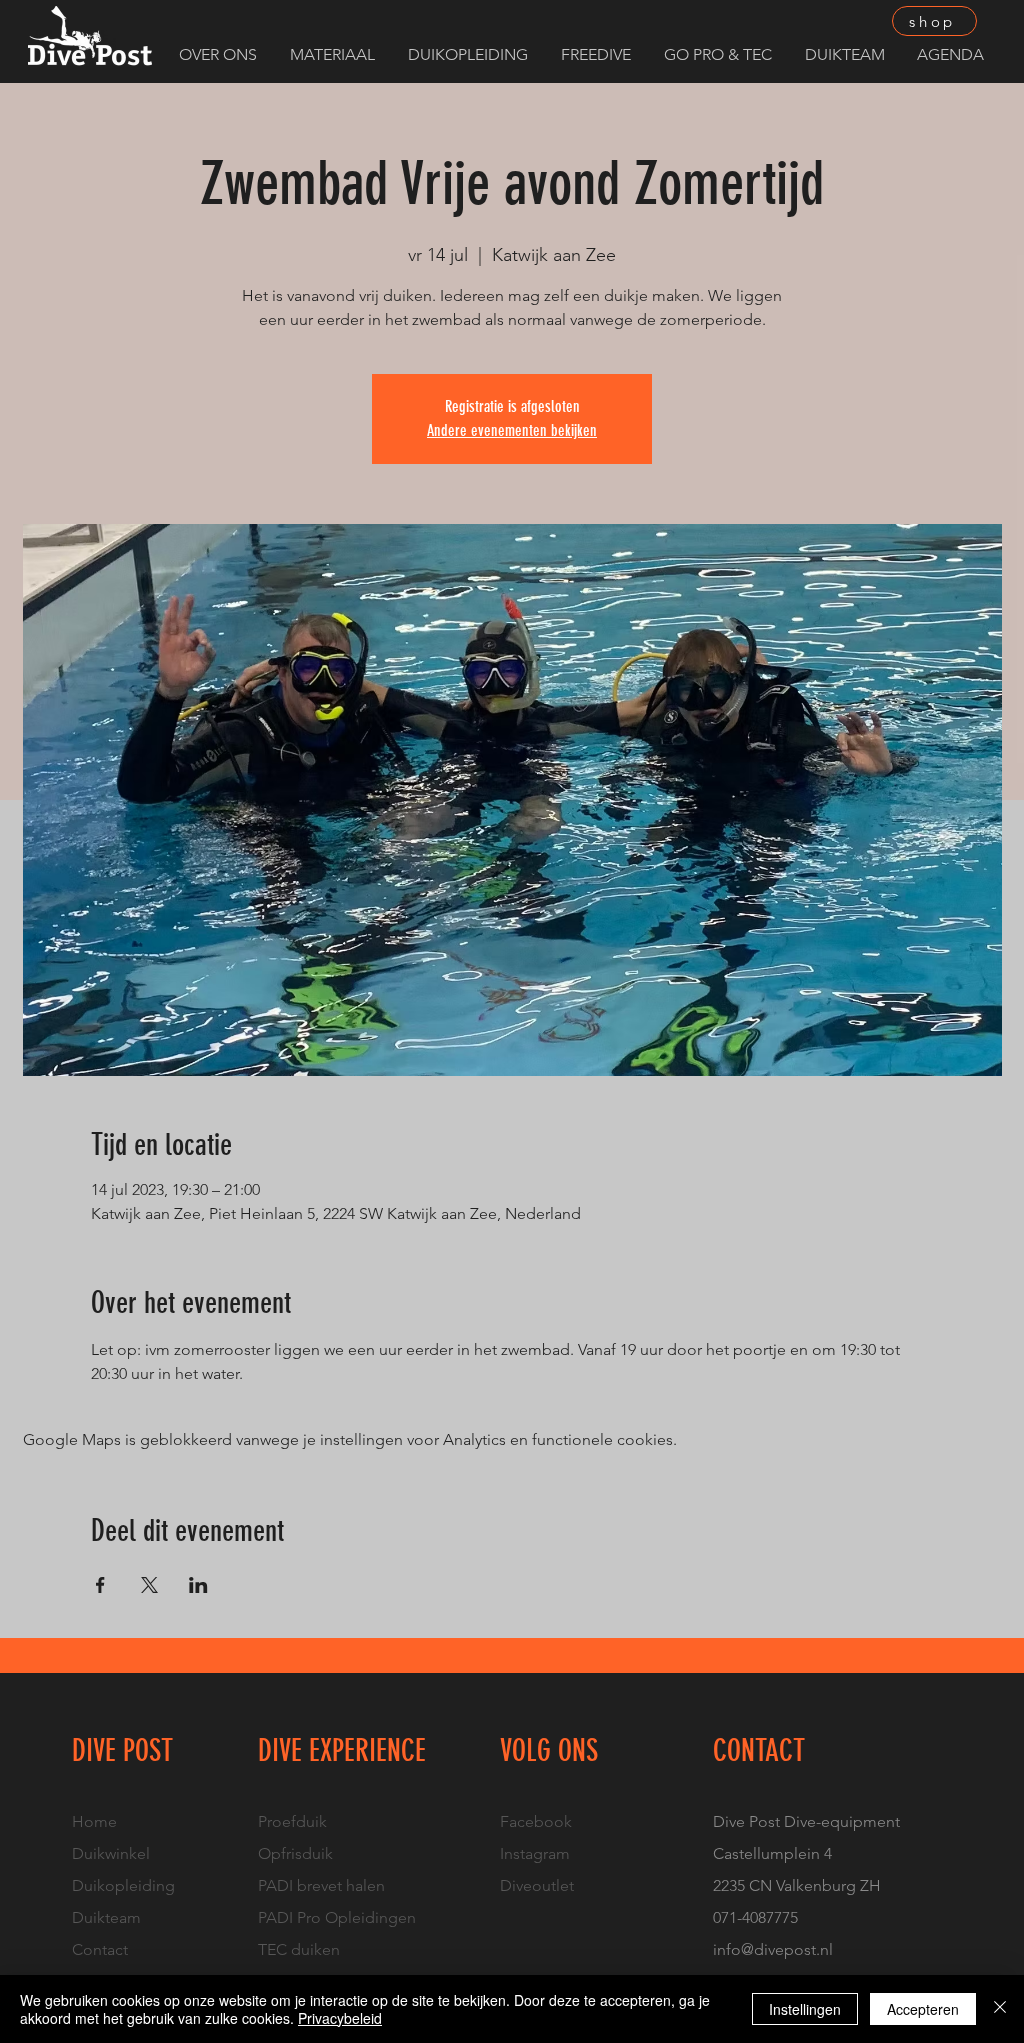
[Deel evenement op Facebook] (100, 1585)
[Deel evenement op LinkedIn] (198, 1585)
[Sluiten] (1000, 2009)
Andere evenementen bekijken (512, 430)
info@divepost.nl (773, 1949)
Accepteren (923, 2009)
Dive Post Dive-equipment (806, 1821)
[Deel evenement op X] (149, 1585)
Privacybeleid (340, 2018)
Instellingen (805, 2009)
